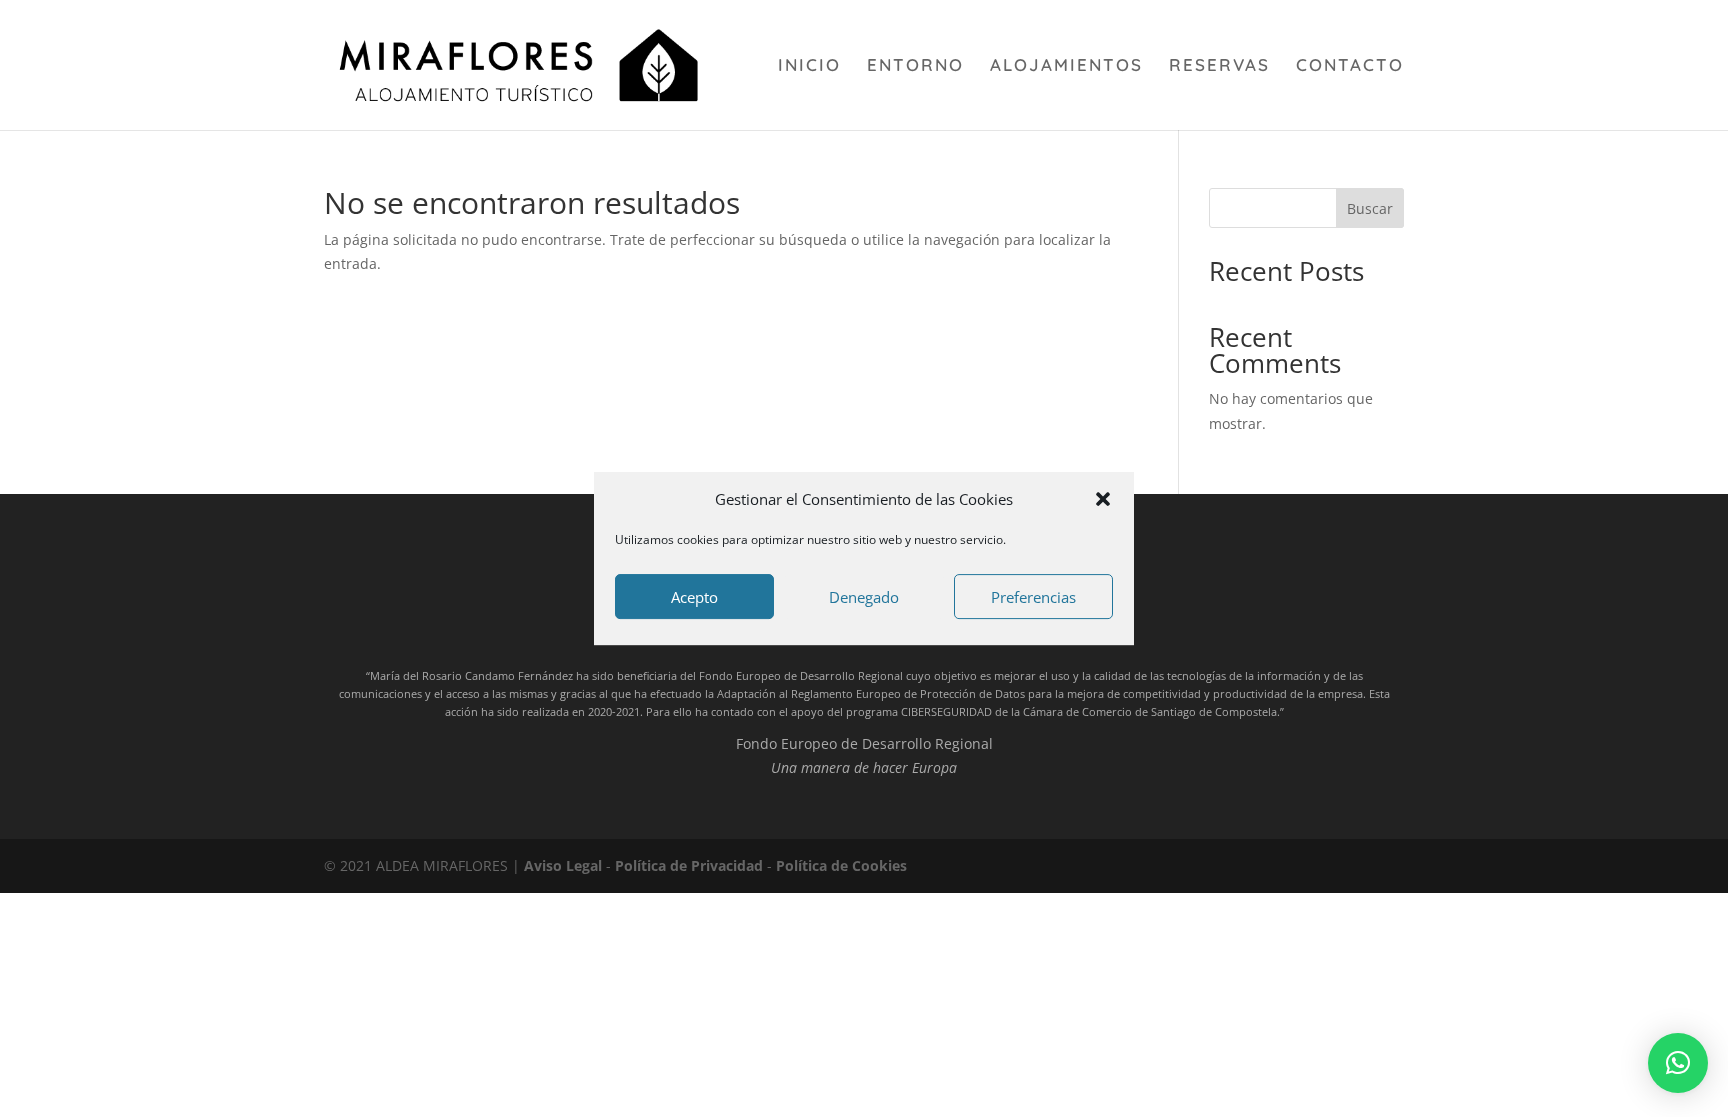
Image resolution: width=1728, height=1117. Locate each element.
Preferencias (1033, 597)
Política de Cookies (841, 865)
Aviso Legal (563, 865)
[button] (1103, 499)
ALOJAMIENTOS (1066, 66)
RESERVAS (1219, 66)
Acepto (694, 597)
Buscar (1370, 208)
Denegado (864, 597)
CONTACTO (1350, 66)
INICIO (809, 66)
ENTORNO (915, 66)
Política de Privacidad (689, 865)
